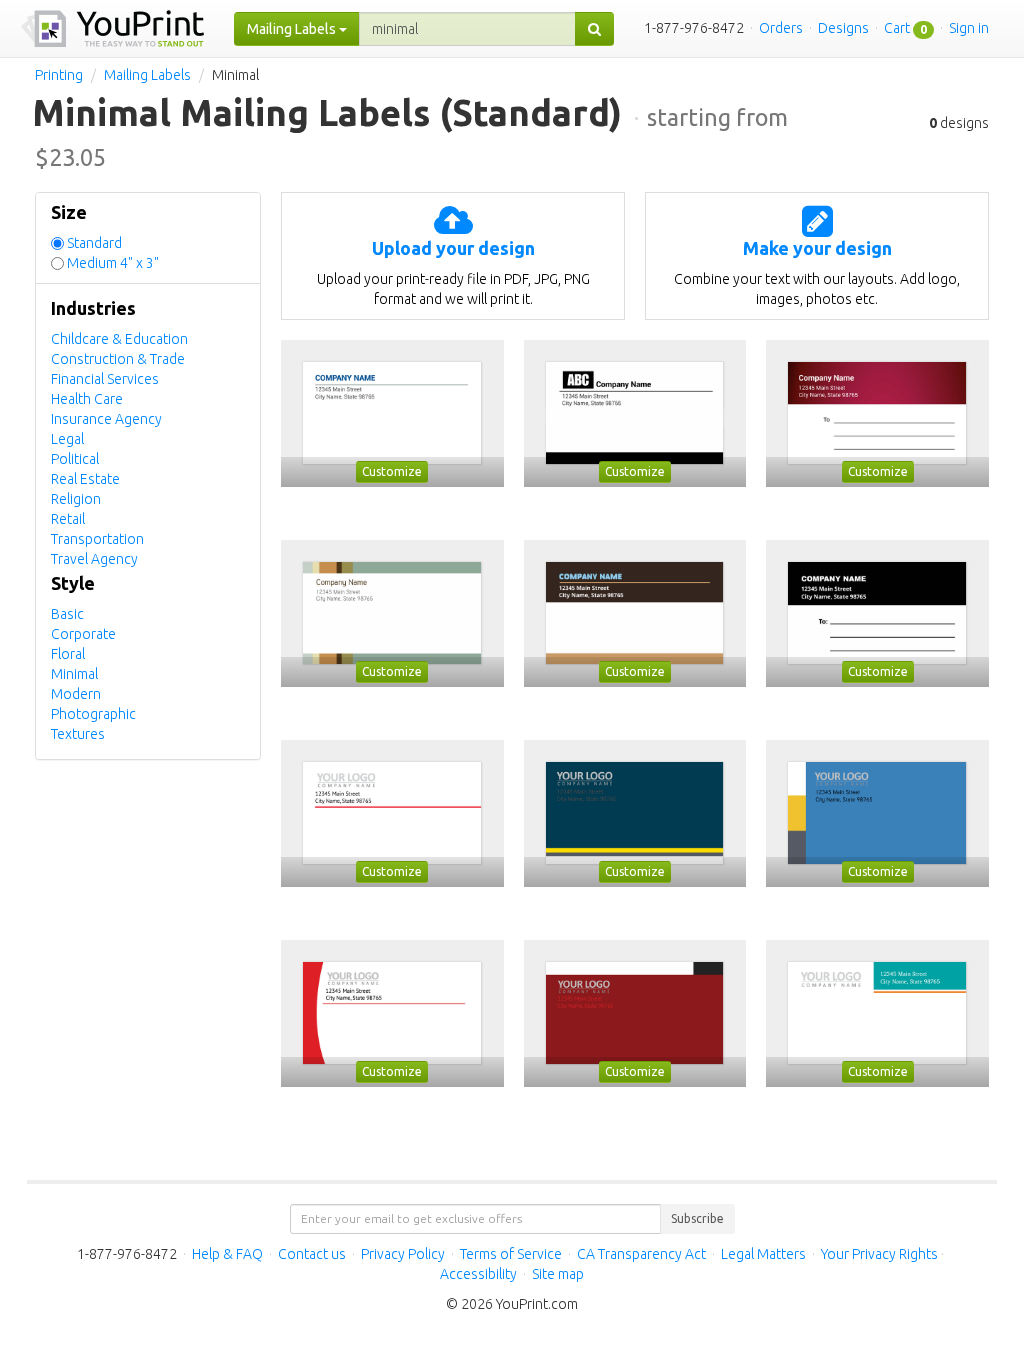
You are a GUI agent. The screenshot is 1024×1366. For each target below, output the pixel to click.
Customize (392, 471)
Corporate (83, 634)
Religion (76, 499)
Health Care (87, 399)
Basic (67, 614)
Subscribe (697, 1218)
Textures (78, 734)
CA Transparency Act (641, 1254)
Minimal (74, 674)
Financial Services (105, 379)
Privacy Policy (403, 1254)
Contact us (312, 1254)
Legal (67, 439)
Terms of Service (511, 1254)
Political (75, 459)
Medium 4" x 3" (113, 263)
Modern (76, 694)
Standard (94, 243)
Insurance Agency (106, 419)
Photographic (93, 714)
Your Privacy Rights (879, 1254)
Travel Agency (94, 559)
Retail (68, 519)
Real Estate (85, 479)
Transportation (97, 539)
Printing (59, 75)
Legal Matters (763, 1254)
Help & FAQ (227, 1254)
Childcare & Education (119, 339)
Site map (558, 1274)
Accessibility (478, 1274)
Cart (897, 28)
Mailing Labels (147, 75)
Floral (68, 654)
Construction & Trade (118, 359)
